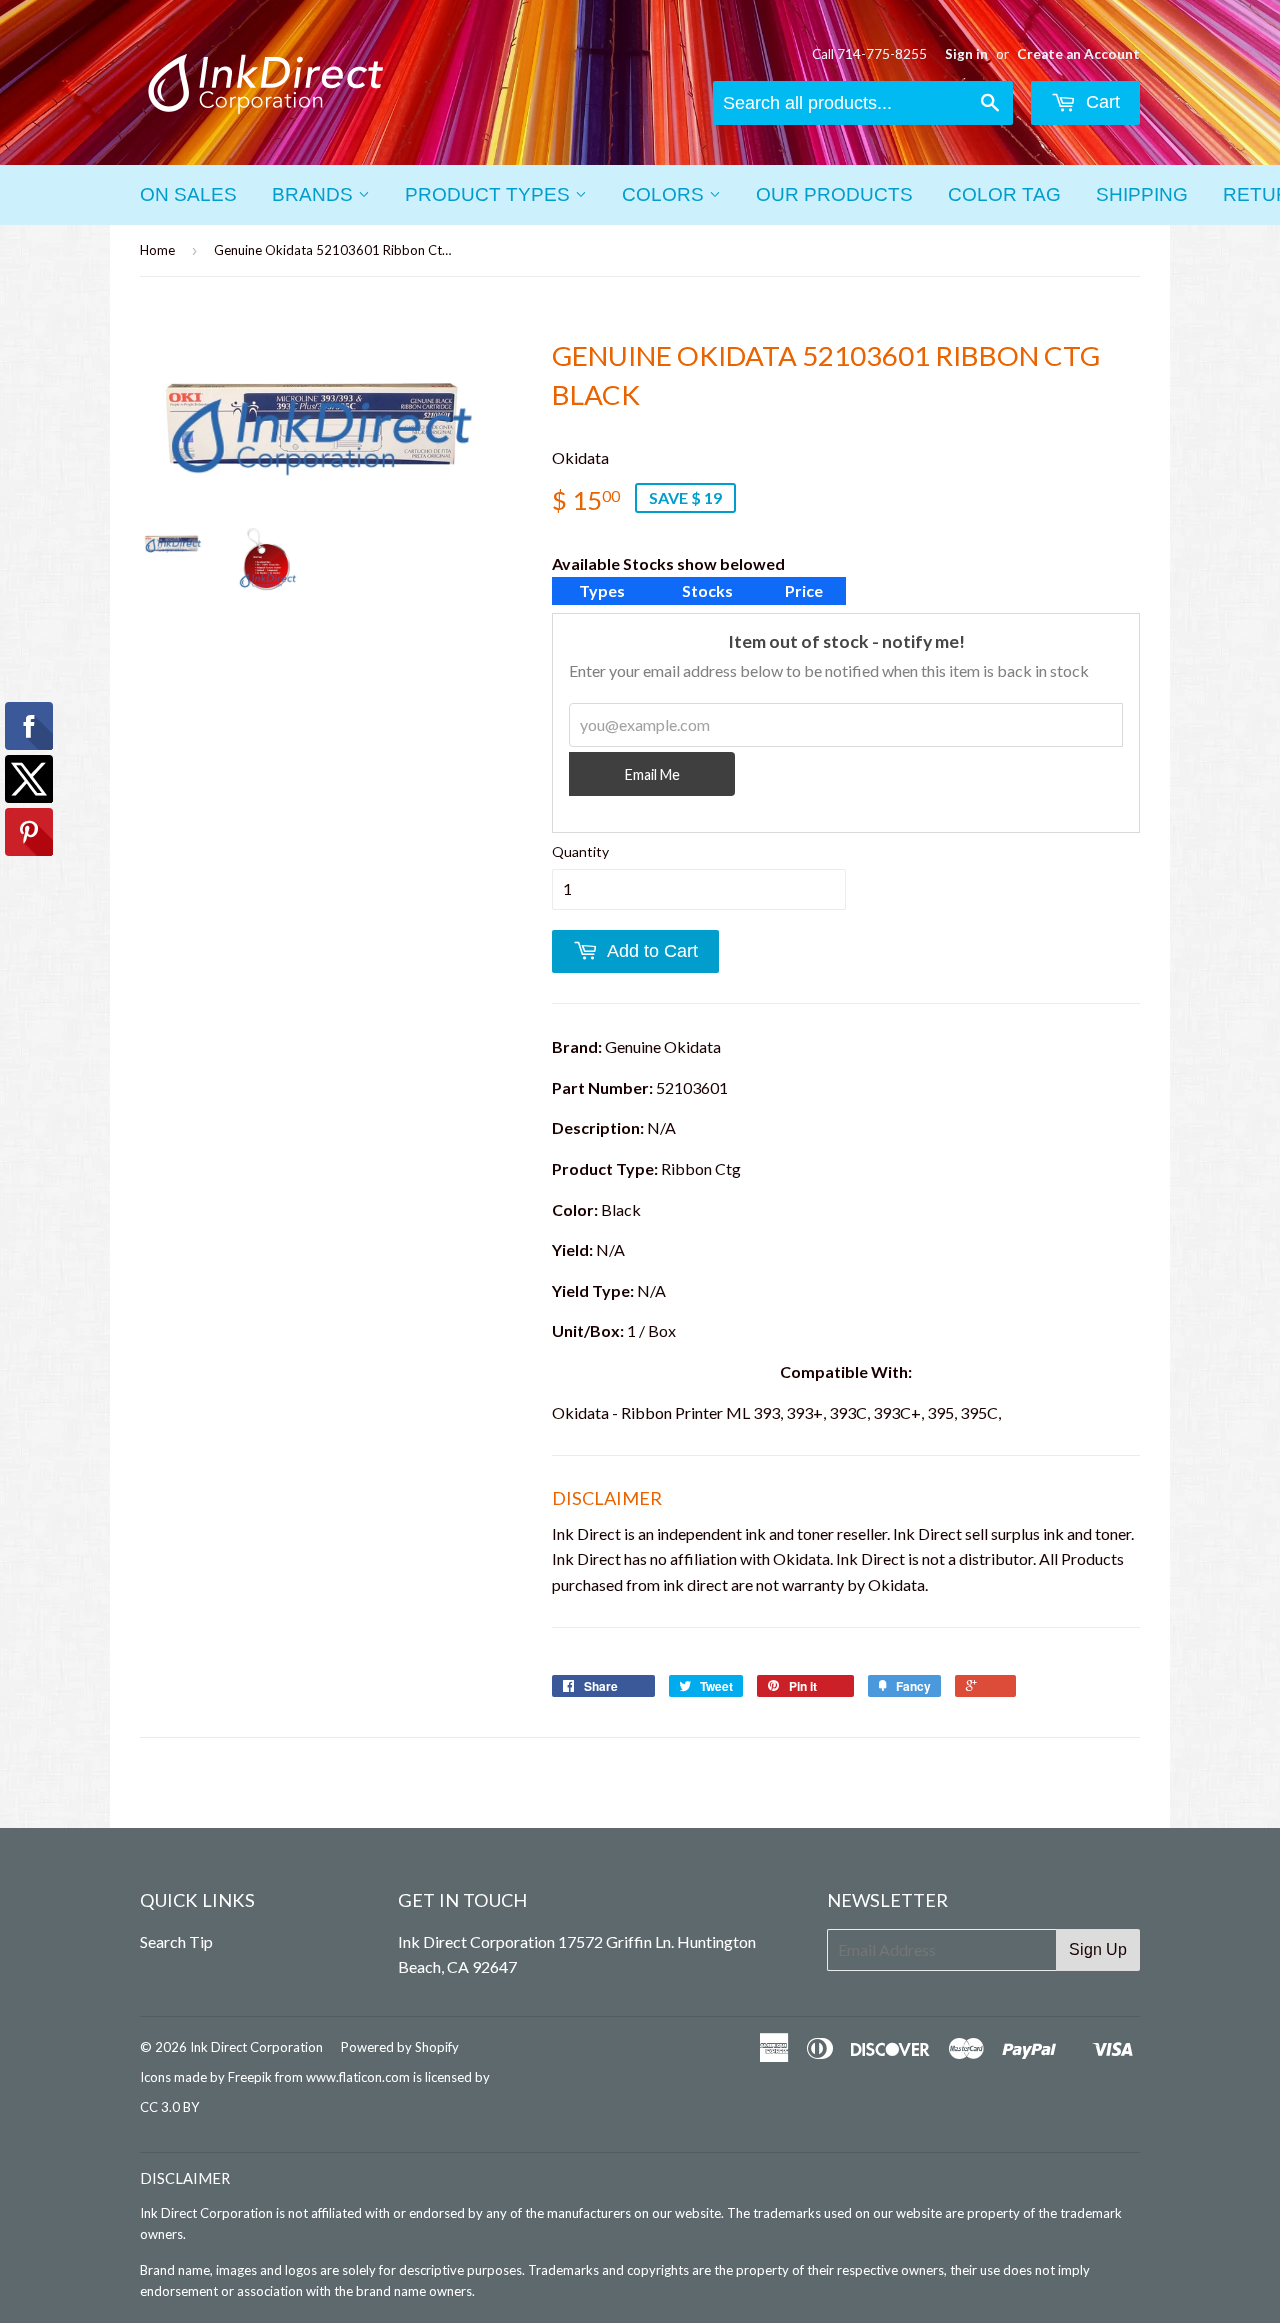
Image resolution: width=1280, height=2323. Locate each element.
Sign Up (1098, 1949)
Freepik (250, 2077)
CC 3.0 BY (169, 2107)
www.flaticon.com (358, 2077)
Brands (315, 194)
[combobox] (863, 103)
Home (157, 250)
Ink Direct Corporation (256, 2047)
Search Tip (176, 1941)
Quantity (580, 851)
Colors (665, 194)
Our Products (834, 194)
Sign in (966, 54)
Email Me (652, 774)
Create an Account (1078, 54)
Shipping (1142, 194)
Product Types (490, 194)
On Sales (188, 194)
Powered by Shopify (400, 2047)
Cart (1100, 102)
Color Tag (1004, 194)
